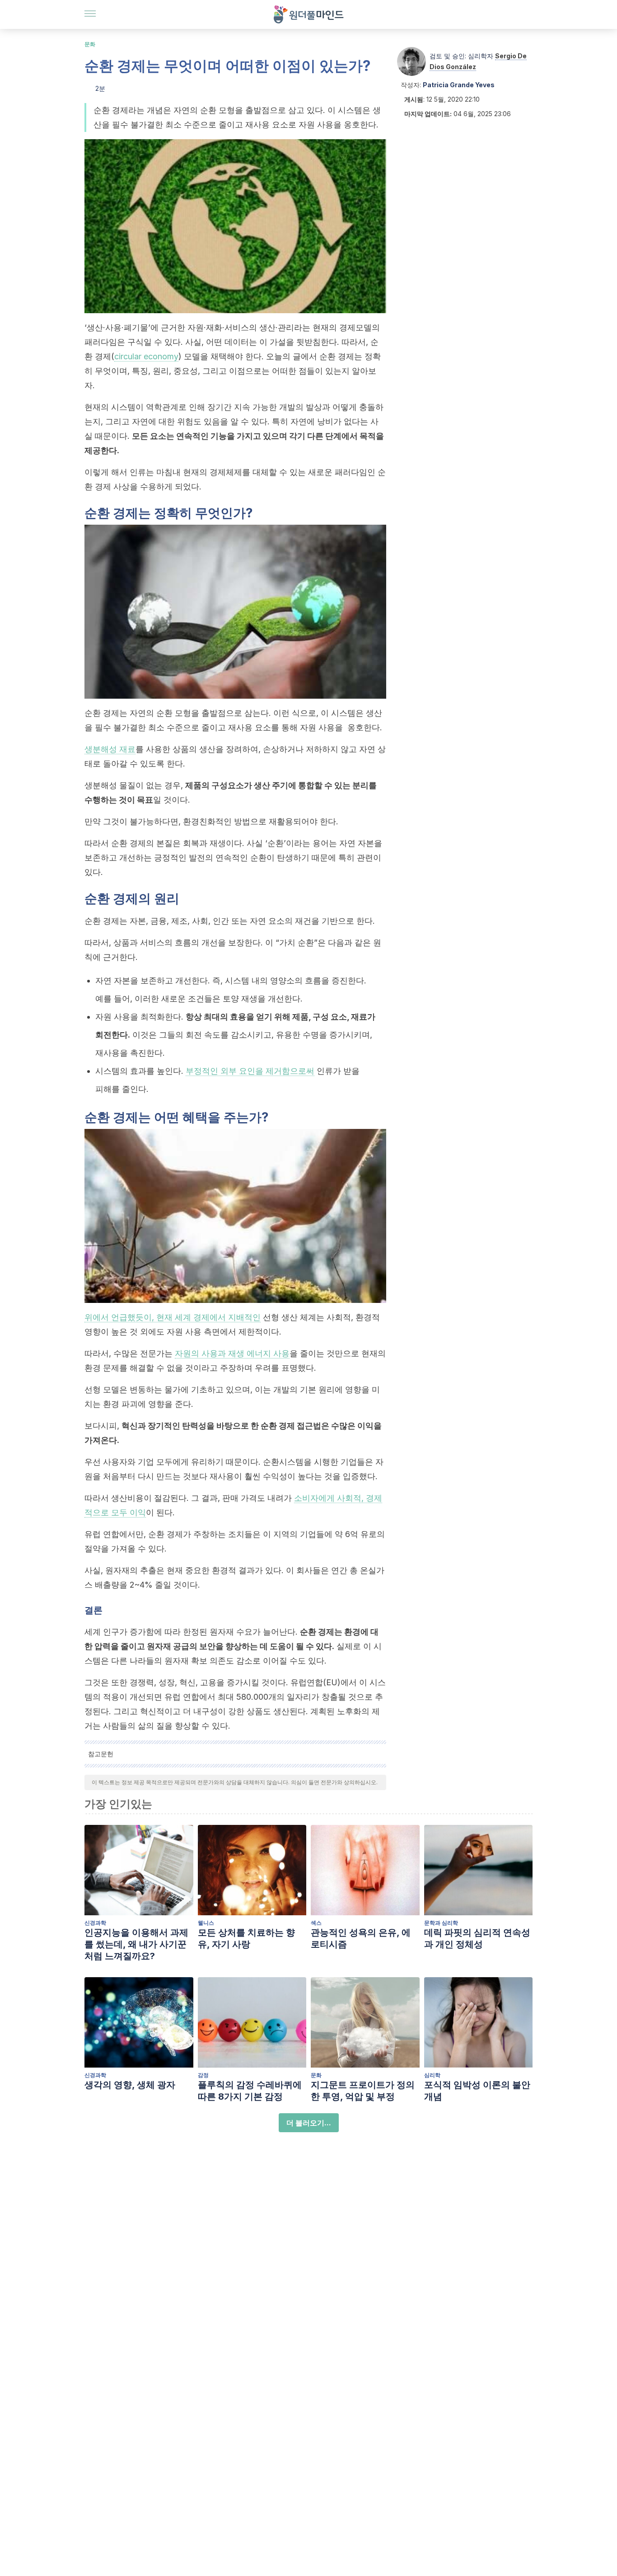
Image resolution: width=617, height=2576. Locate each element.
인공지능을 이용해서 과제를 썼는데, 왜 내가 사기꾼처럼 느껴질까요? (136, 1944)
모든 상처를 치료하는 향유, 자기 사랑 (246, 1938)
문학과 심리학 (441, 1923)
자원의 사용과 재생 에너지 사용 (232, 1353)
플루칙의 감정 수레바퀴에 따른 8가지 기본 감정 (250, 2091)
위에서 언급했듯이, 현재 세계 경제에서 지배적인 (173, 1317)
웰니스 (206, 1923)
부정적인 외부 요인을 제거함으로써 (250, 1071)
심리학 (432, 2075)
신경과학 (95, 1923)
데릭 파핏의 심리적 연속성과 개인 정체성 (477, 1938)
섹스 (316, 1923)
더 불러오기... (309, 2123)
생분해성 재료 (110, 749)
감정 (203, 2075)
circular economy (146, 356)
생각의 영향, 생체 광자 (130, 2085)
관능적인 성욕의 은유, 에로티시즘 (361, 1938)
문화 (90, 44)
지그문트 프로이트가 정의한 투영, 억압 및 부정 (363, 2091)
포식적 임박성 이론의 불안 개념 (477, 2091)
